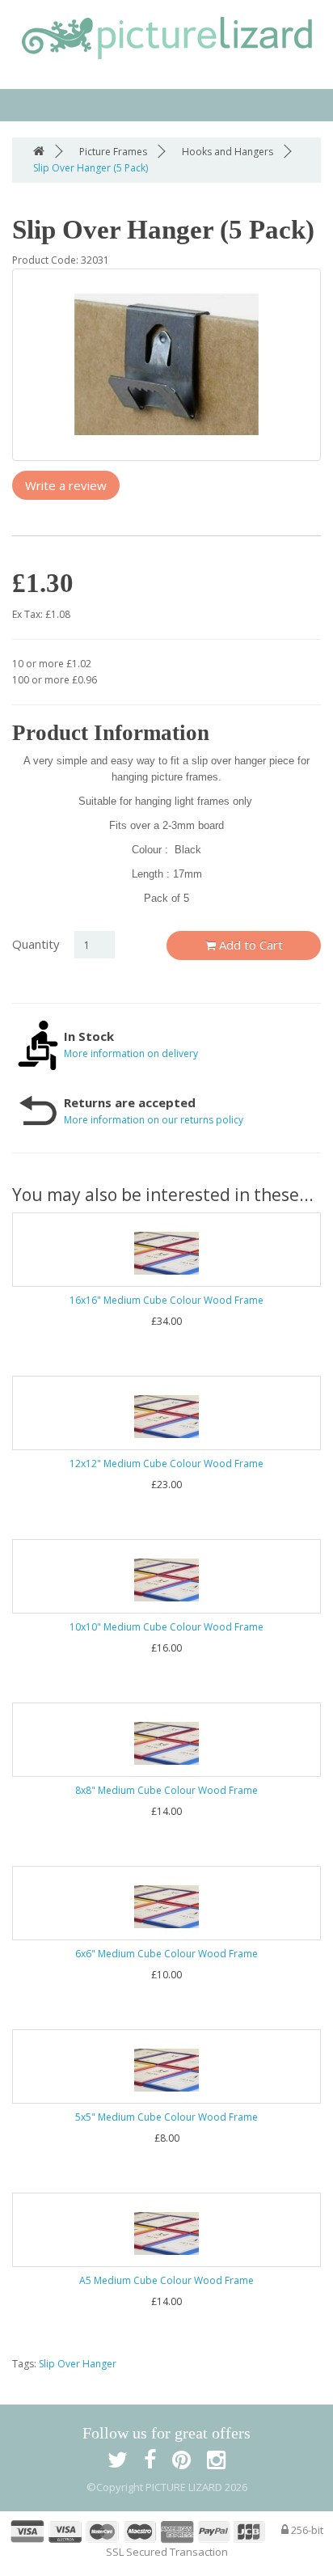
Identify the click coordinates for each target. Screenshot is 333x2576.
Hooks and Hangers (228, 152)
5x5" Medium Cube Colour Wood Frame (166, 2117)
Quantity (36, 944)
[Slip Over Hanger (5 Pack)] (166, 365)
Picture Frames (113, 152)
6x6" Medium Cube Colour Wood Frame (166, 1954)
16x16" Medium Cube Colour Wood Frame (166, 1300)
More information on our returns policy (154, 1120)
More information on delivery (131, 1053)
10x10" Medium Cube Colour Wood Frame (166, 1627)
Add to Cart (249, 945)
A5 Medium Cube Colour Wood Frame (166, 2280)
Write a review (66, 485)
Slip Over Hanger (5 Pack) (91, 168)
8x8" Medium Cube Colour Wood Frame (166, 1790)
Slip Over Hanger (78, 2364)
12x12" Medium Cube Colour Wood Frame (166, 1464)
